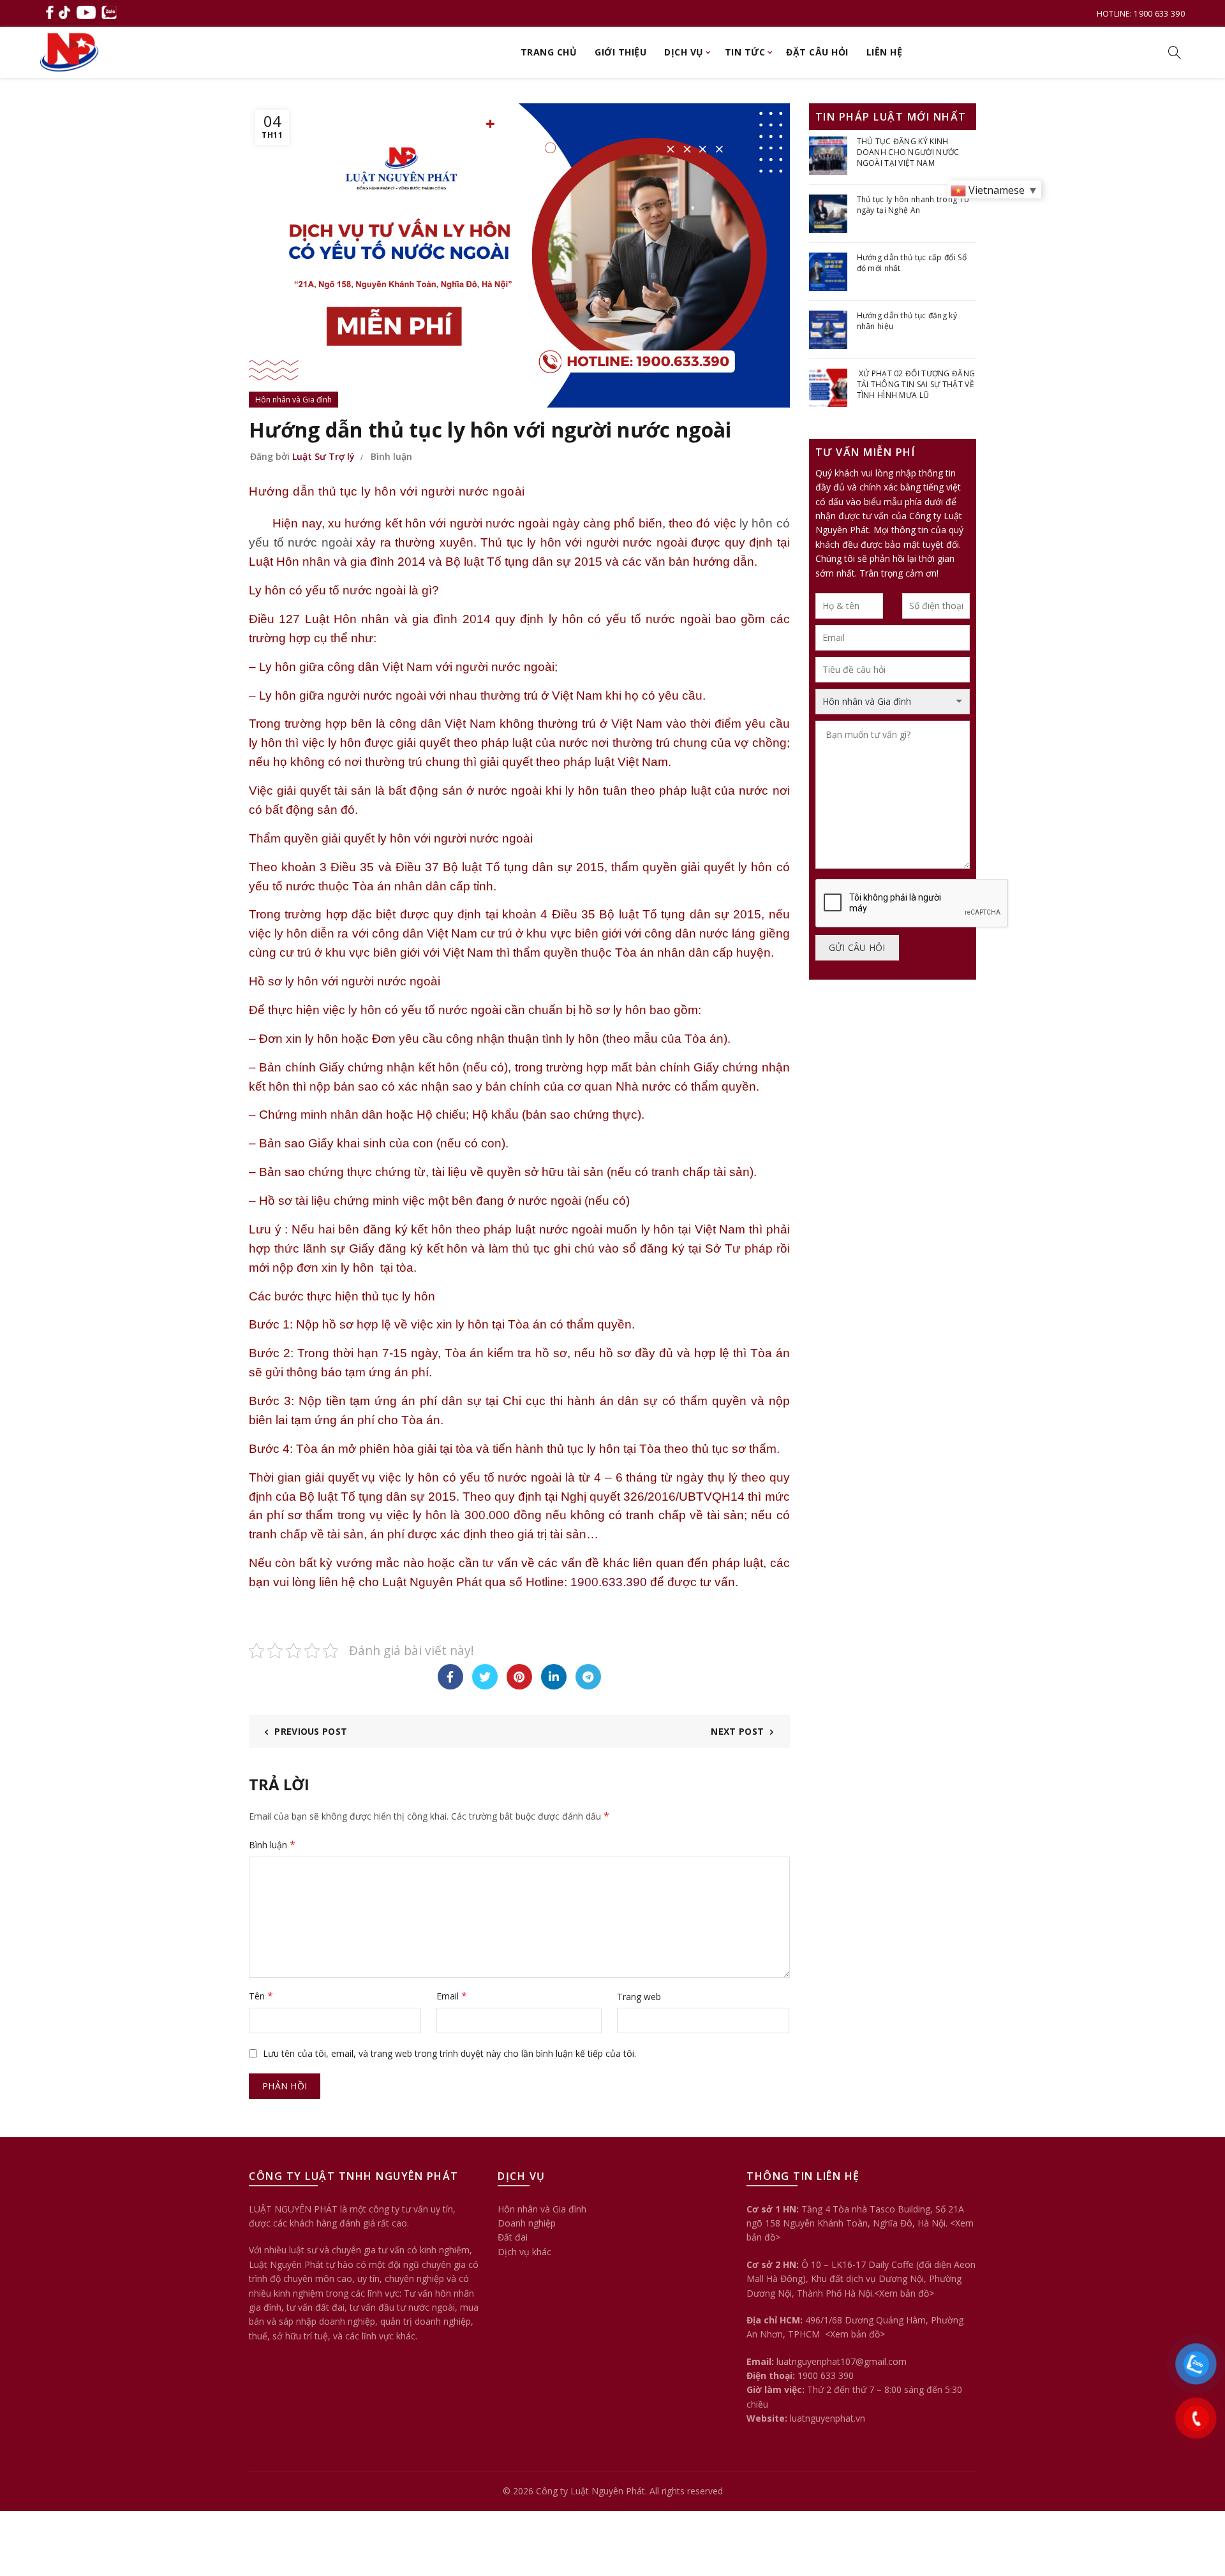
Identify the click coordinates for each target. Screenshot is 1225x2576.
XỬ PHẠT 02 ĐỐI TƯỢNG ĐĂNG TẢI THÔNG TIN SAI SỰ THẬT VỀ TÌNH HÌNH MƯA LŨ (916, 384)
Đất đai (513, 2237)
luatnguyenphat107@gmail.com (842, 2361)
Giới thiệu (620, 52)
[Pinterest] (519, 1677)
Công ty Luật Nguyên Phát (590, 2491)
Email (452, 1996)
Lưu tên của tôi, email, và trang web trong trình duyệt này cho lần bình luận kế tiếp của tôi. (449, 2053)
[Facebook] (450, 1677)
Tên (261, 1996)
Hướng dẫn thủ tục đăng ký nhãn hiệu (907, 321)
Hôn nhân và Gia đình (293, 400)
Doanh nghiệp (527, 2223)
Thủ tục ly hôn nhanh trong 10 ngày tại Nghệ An (913, 205)
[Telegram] (588, 1677)
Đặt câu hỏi (817, 52)
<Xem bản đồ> (854, 2334)
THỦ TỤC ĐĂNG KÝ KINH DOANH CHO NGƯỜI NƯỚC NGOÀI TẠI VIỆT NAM (908, 152)
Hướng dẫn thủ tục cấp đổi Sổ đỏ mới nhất (912, 263)
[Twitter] (485, 1677)
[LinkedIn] (554, 1677)
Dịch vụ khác (524, 2252)
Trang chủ (549, 52)
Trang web (639, 1997)
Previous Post (311, 1731)
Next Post (737, 1731)
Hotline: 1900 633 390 (1141, 14)
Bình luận (391, 456)
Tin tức (745, 52)
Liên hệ (885, 52)
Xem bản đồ (904, 2293)
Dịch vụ (684, 52)
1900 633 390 (826, 2375)
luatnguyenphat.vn (828, 2418)
